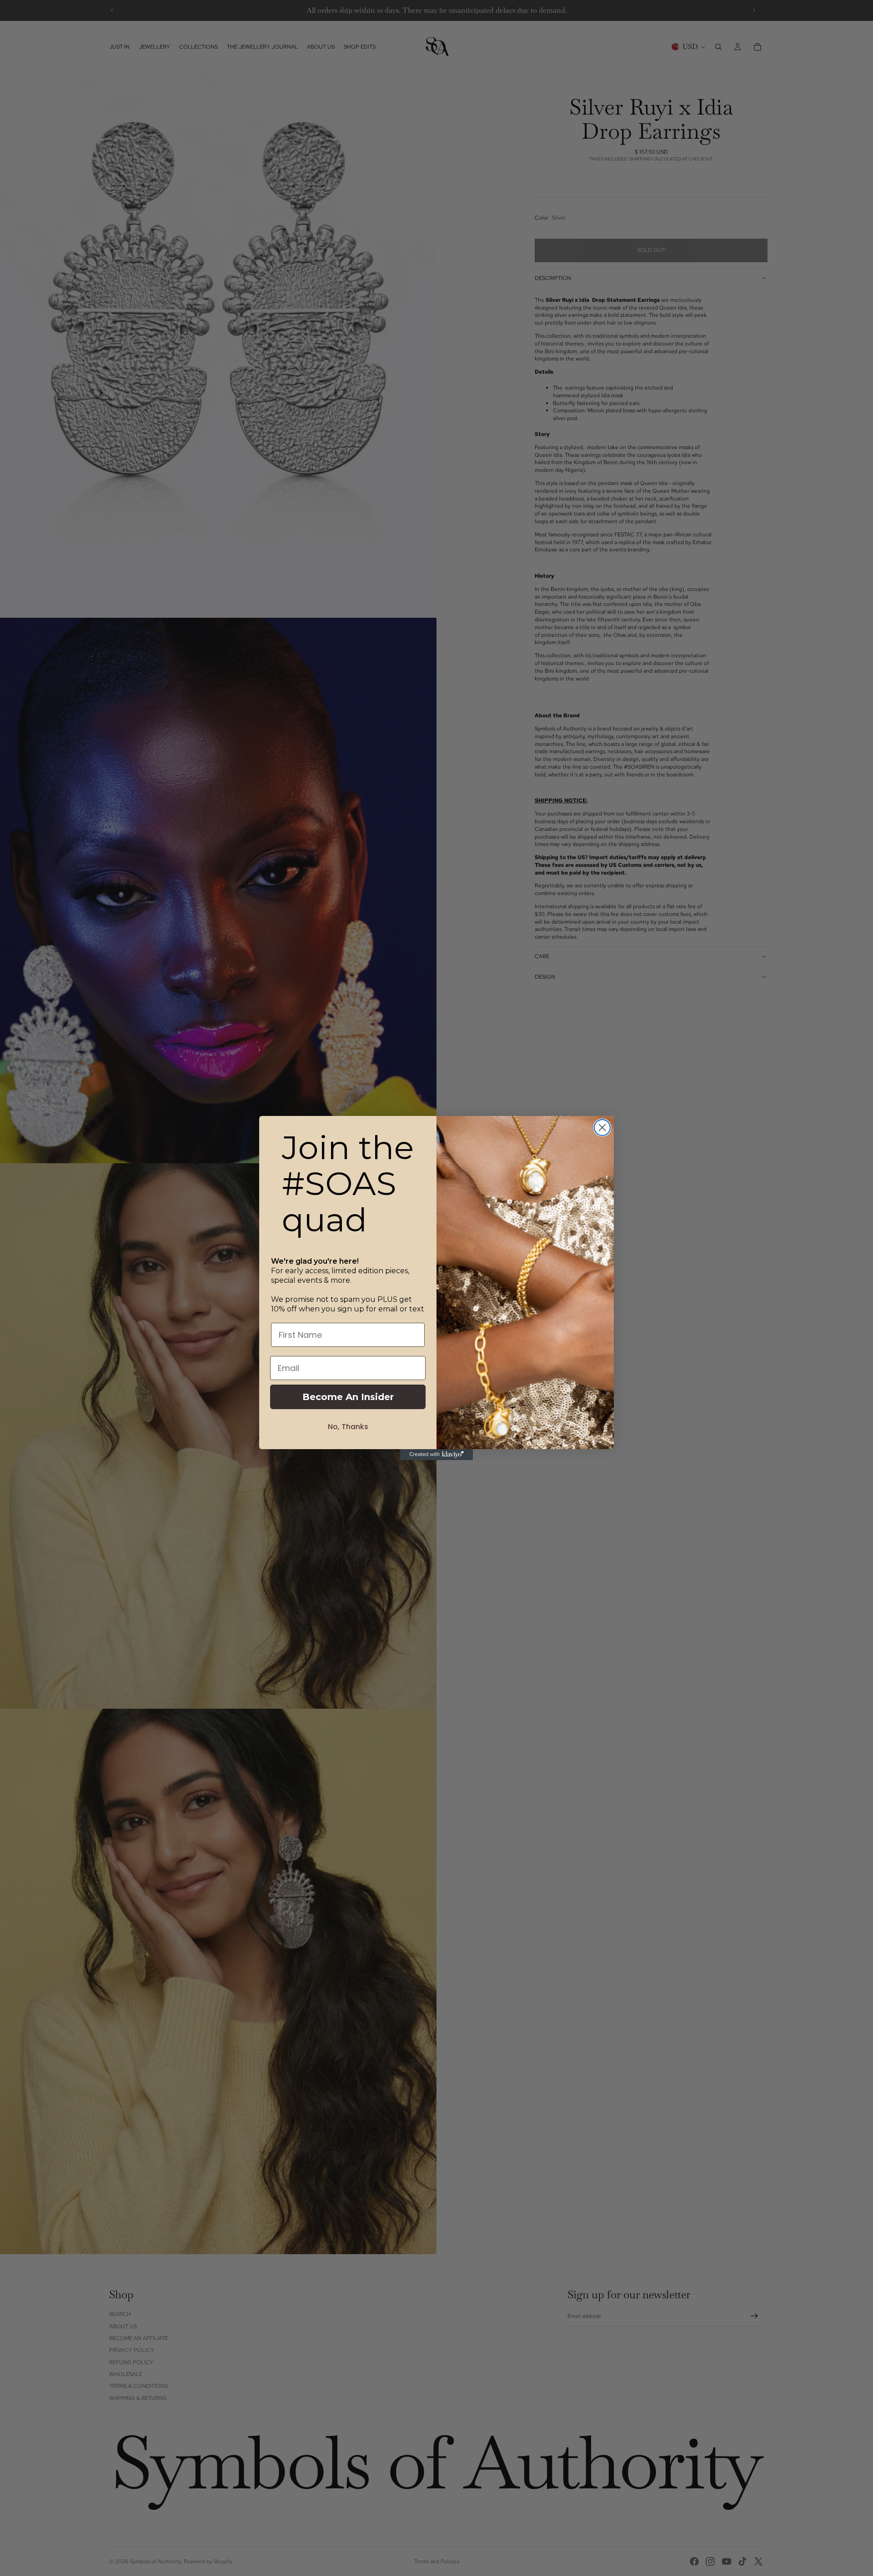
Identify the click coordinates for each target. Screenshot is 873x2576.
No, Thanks (348, 1427)
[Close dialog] (602, 1128)
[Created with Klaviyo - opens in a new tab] (436, 1455)
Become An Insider (348, 1397)
